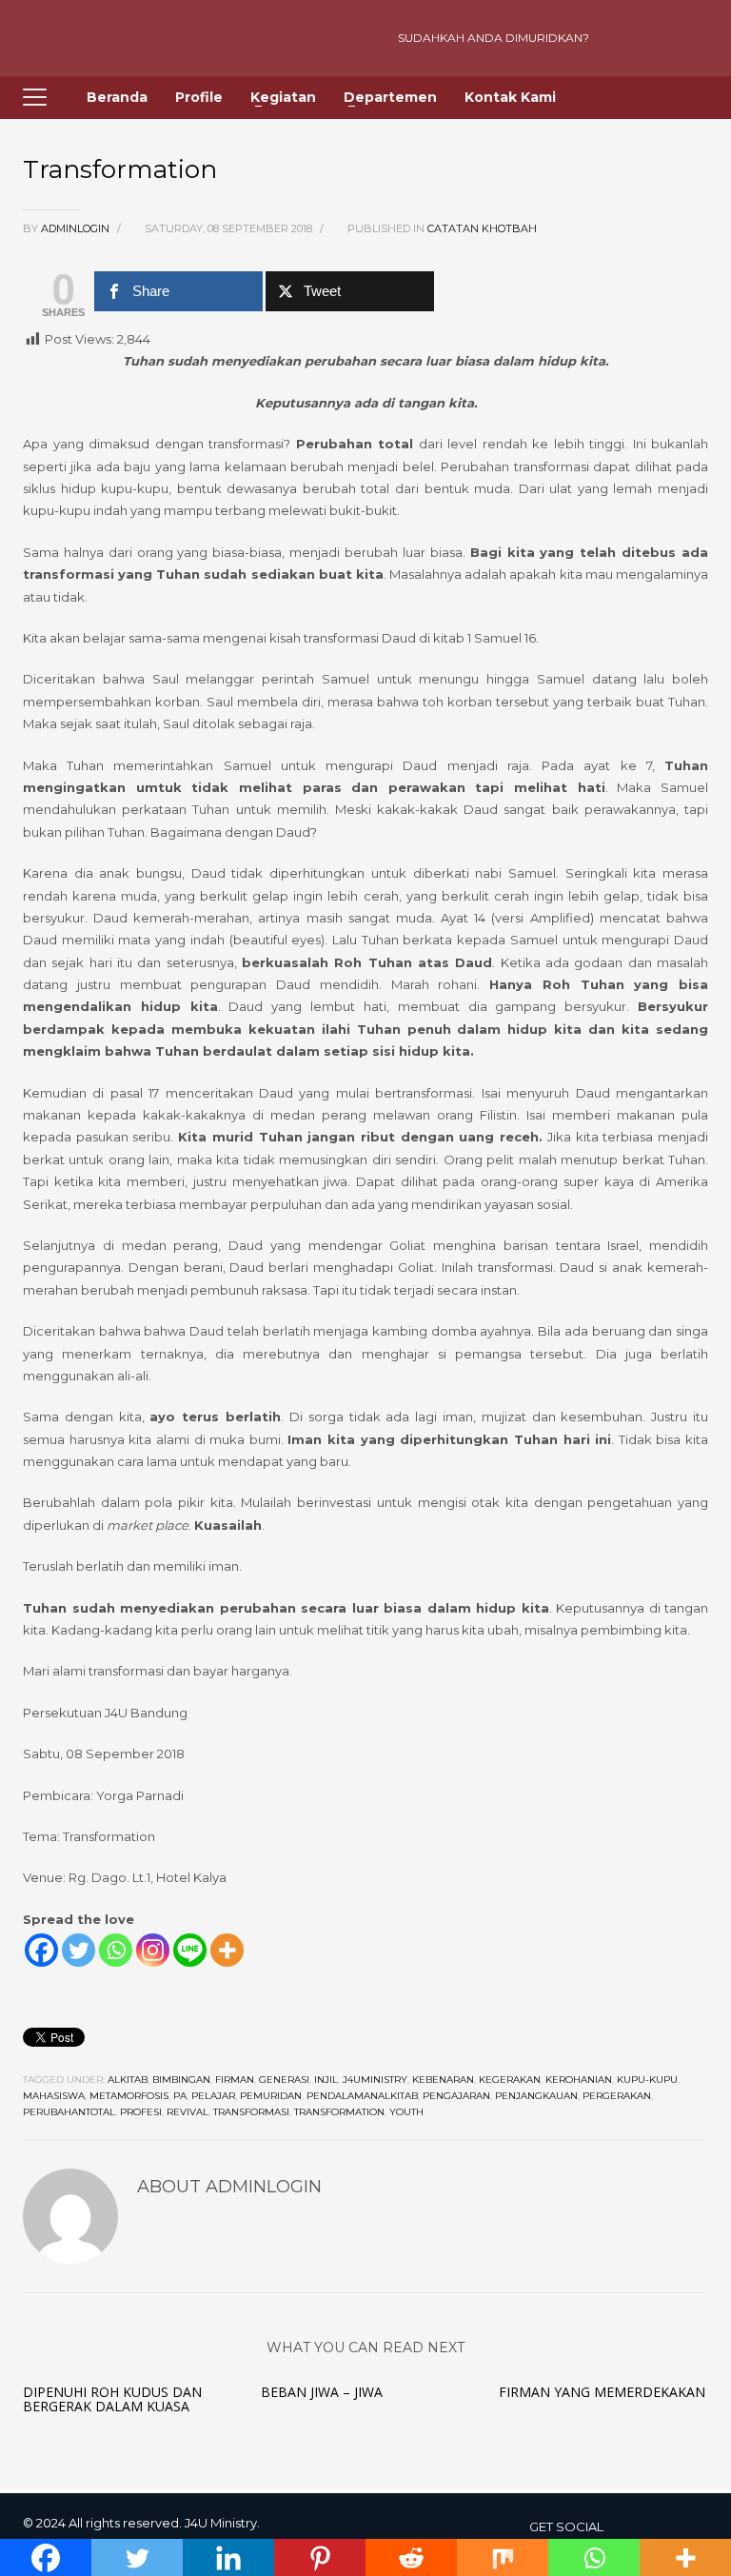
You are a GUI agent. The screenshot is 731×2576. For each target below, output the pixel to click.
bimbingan (181, 2080)
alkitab (128, 2080)
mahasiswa (54, 2096)
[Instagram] (656, 38)
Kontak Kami (510, 97)
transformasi (251, 2112)
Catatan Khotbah (482, 228)
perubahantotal (69, 2112)
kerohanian (579, 2080)
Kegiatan (283, 97)
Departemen (390, 97)
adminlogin (77, 228)
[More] (227, 1950)
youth (406, 2112)
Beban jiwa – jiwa (322, 2392)
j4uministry (375, 2080)
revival (188, 2112)
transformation (339, 2112)
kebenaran (443, 2080)
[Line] (190, 1950)
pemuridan (271, 2096)
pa (180, 2096)
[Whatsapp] (116, 1950)
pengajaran (456, 2096)
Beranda (117, 97)
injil (326, 2080)
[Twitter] (79, 1950)
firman (235, 2080)
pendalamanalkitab (362, 2096)
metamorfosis (129, 2096)
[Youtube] (622, 38)
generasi (284, 2080)
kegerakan (510, 2080)
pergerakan (617, 2096)
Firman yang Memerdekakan (602, 2392)
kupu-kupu (647, 2080)
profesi (141, 2112)
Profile (199, 97)
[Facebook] (41, 1950)
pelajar (213, 2096)
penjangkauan (536, 2096)
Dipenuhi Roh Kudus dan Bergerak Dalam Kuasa (112, 2399)
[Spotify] (689, 38)
